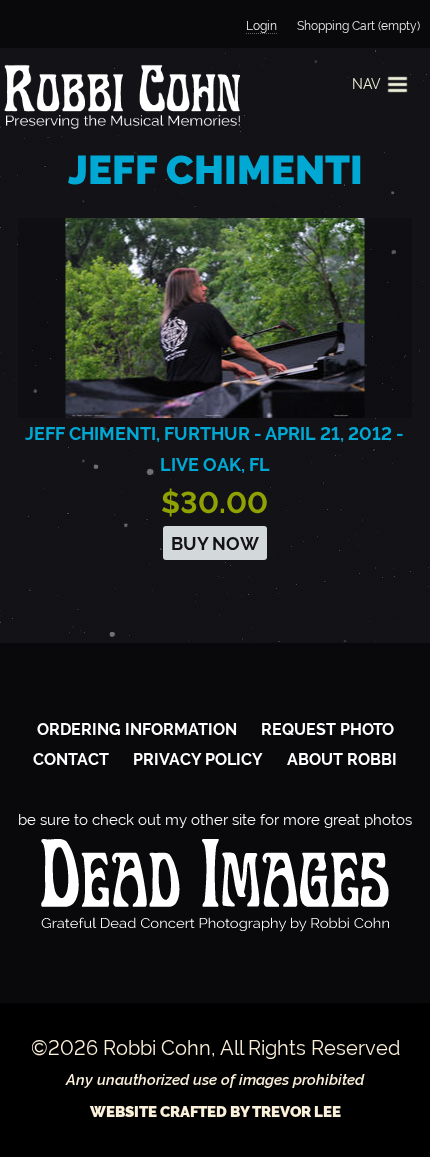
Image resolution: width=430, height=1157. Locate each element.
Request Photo (327, 729)
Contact (71, 759)
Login (261, 26)
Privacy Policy (198, 759)
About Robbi (342, 759)
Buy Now (215, 543)
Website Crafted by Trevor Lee (215, 1112)
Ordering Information (137, 729)
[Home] (120, 96)
